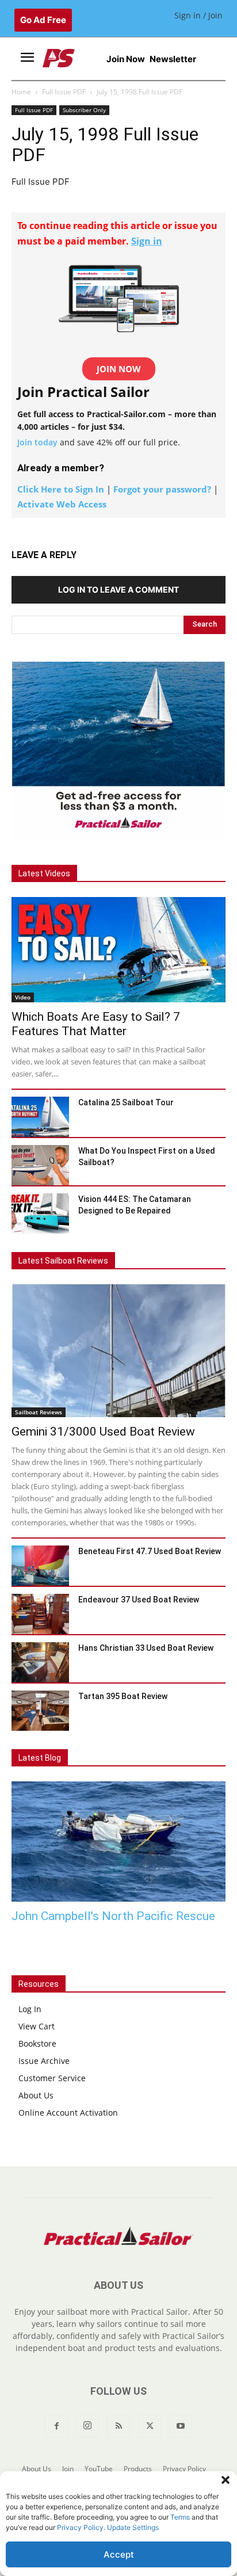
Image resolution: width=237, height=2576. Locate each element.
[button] (225, 2480)
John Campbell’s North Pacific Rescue (113, 1916)
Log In (30, 2009)
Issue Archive (44, 2061)
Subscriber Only (84, 110)
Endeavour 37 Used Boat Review (139, 1600)
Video (23, 997)
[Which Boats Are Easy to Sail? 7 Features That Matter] (118, 950)
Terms (180, 2517)
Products (138, 2469)
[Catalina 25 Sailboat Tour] (40, 1117)
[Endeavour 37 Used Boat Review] (40, 1614)
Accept (119, 2554)
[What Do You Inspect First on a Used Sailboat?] (40, 1165)
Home (21, 92)
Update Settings (133, 2527)
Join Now (126, 59)
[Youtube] (181, 2426)
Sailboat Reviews (39, 1412)
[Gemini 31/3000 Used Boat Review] (118, 1350)
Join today (37, 442)
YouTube (99, 2469)
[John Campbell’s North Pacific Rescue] (118, 1842)
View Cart (37, 2026)
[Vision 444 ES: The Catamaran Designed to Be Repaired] (40, 1213)
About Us (36, 2095)
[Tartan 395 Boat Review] (40, 1711)
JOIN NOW (119, 369)
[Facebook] (56, 2426)
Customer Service (52, 2078)
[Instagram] (87, 2426)
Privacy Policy (80, 2527)
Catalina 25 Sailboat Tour (126, 1102)
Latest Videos (44, 873)
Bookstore (37, 2043)
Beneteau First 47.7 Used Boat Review (150, 1551)
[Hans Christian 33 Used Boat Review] (40, 1662)
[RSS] (118, 2426)
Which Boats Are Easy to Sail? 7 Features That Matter (96, 1024)
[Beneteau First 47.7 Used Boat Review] (40, 1566)
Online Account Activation (68, 2113)
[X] (150, 2426)
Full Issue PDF (64, 92)
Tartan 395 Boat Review (133, 1696)
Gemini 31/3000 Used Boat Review (103, 1432)
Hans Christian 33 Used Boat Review (146, 1648)
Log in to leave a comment (118, 589)
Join (68, 2469)
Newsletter (173, 59)
